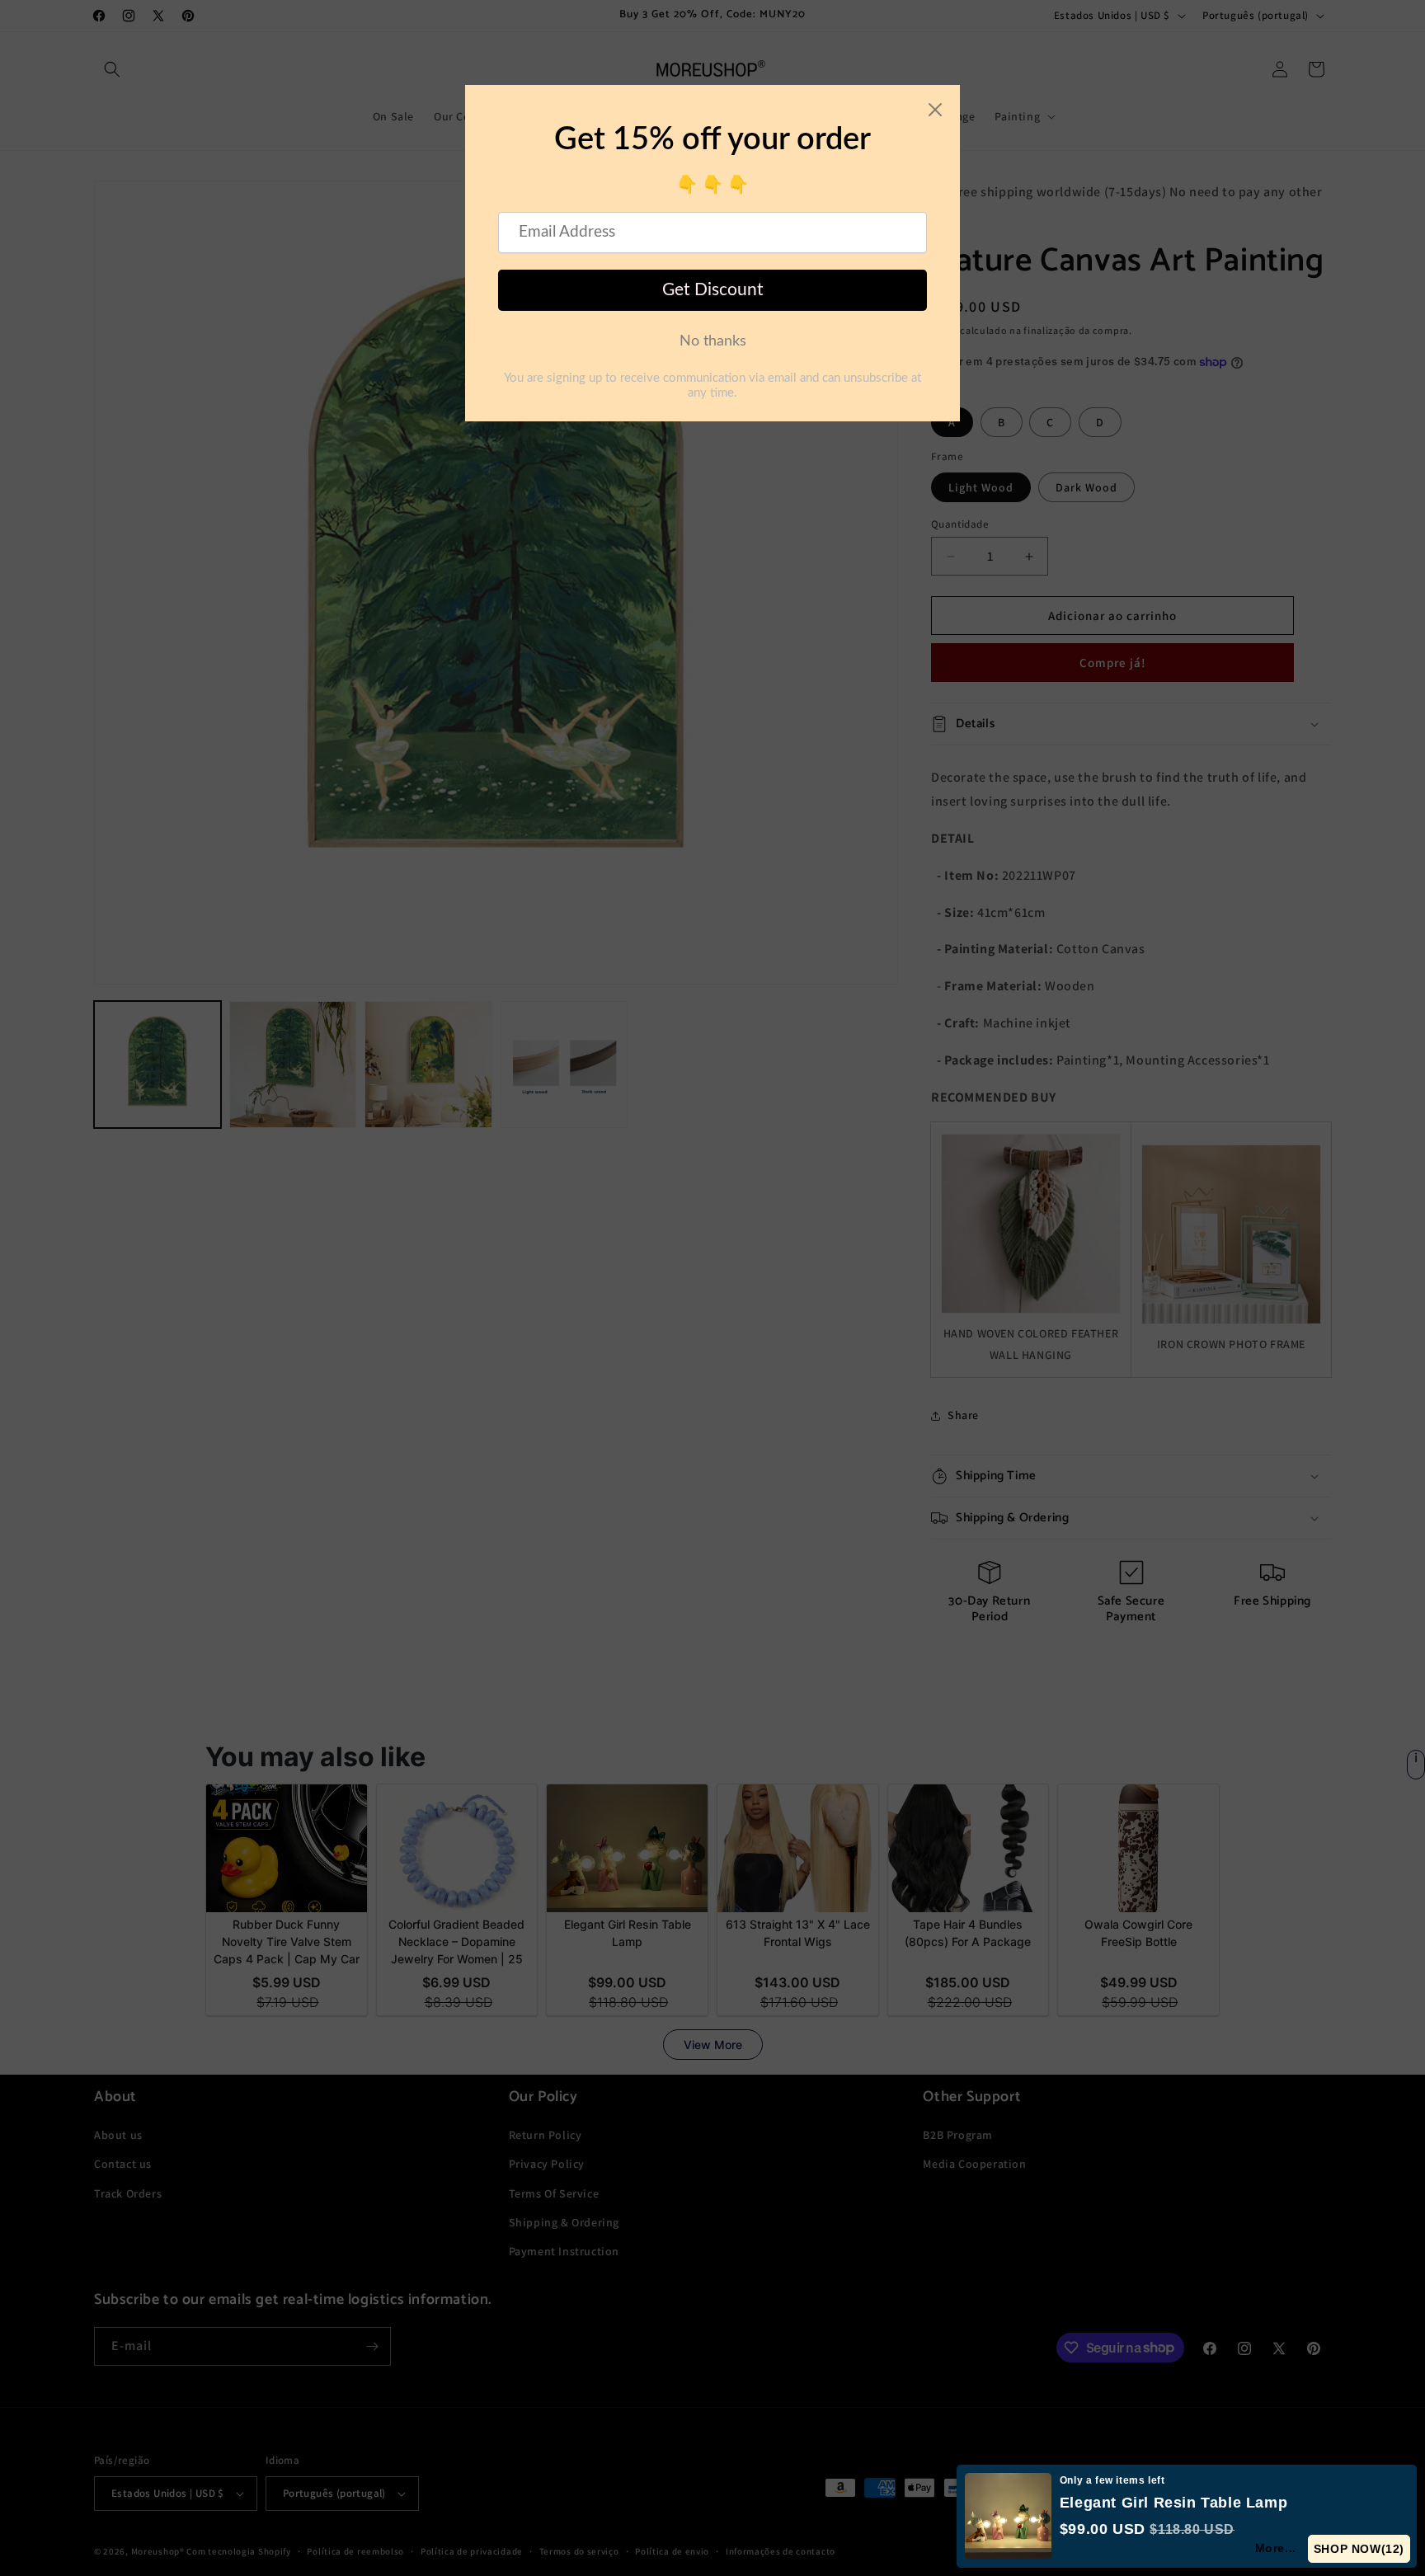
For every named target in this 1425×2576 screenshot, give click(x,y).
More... (1277, 2548)
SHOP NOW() (1359, 2549)
